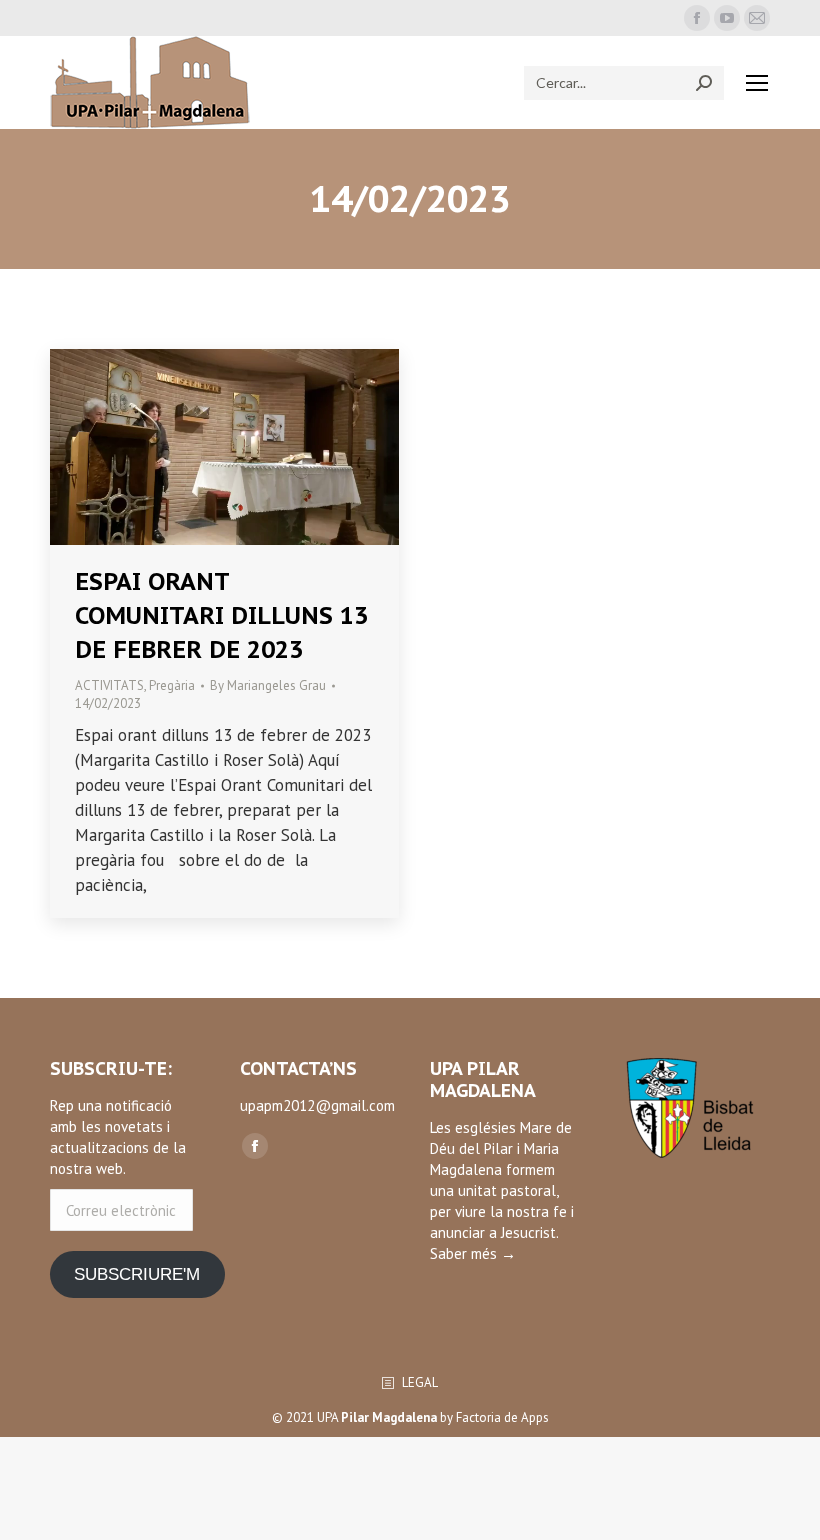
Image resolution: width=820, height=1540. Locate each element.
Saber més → (473, 1253)
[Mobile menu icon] (757, 83)
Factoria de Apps (502, 1417)
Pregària (172, 685)
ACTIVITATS (109, 685)
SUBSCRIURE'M (137, 1274)
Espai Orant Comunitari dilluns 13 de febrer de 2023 (221, 615)
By (268, 685)
